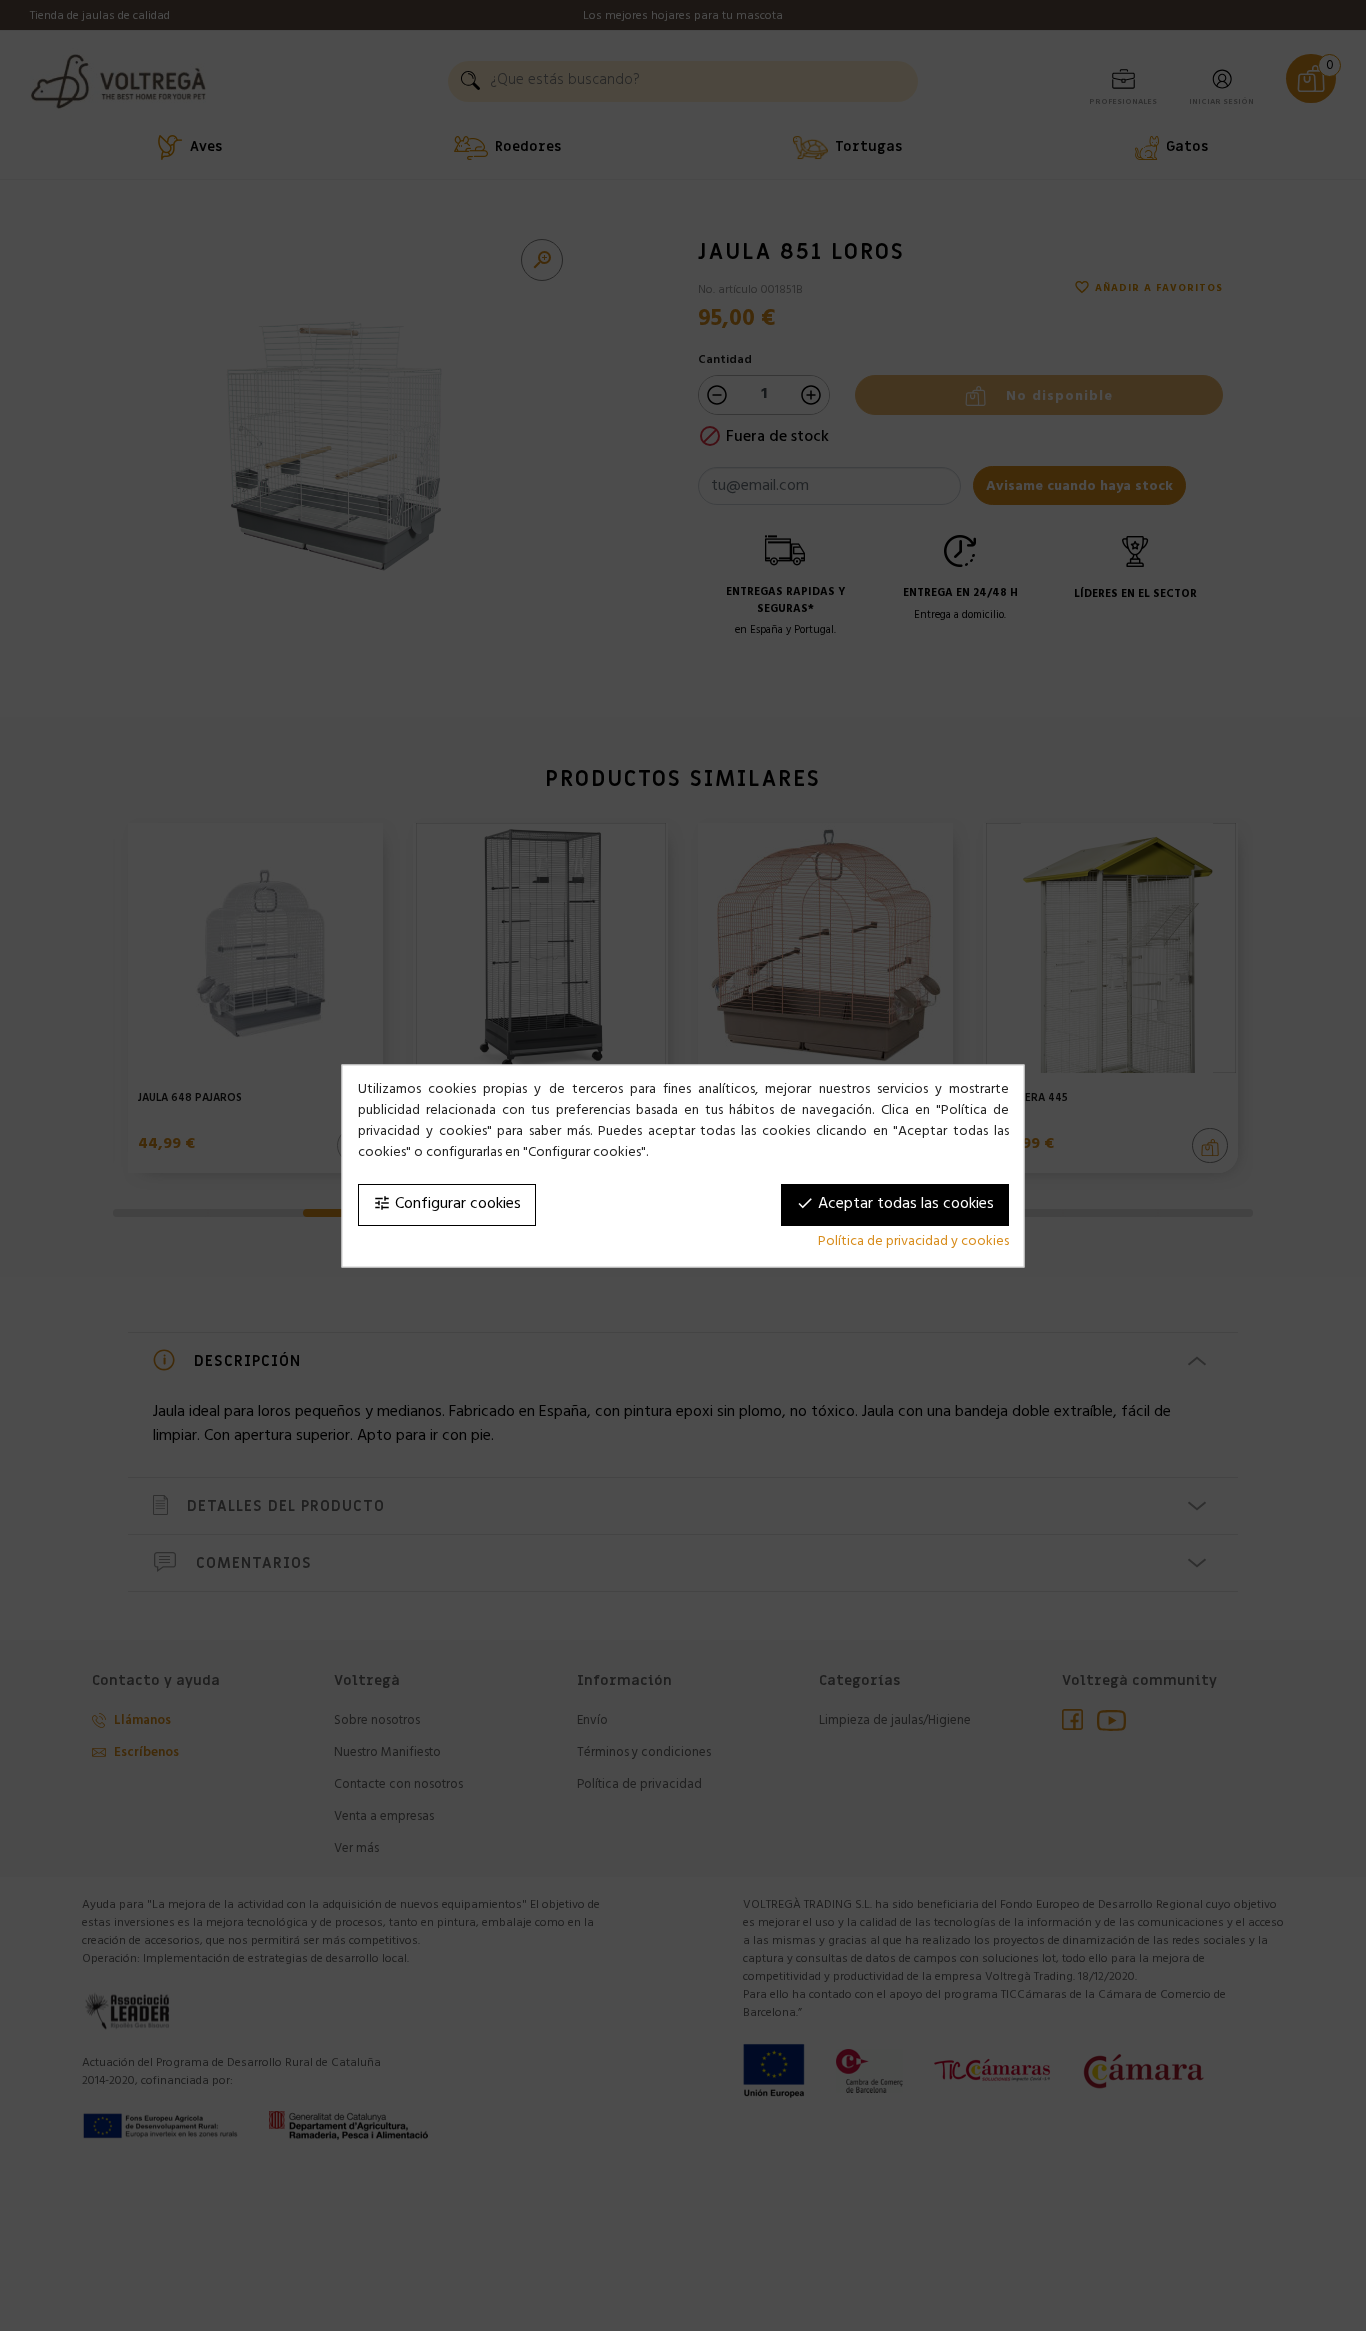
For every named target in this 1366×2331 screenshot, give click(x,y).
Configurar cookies (447, 1204)
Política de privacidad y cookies (913, 1241)
